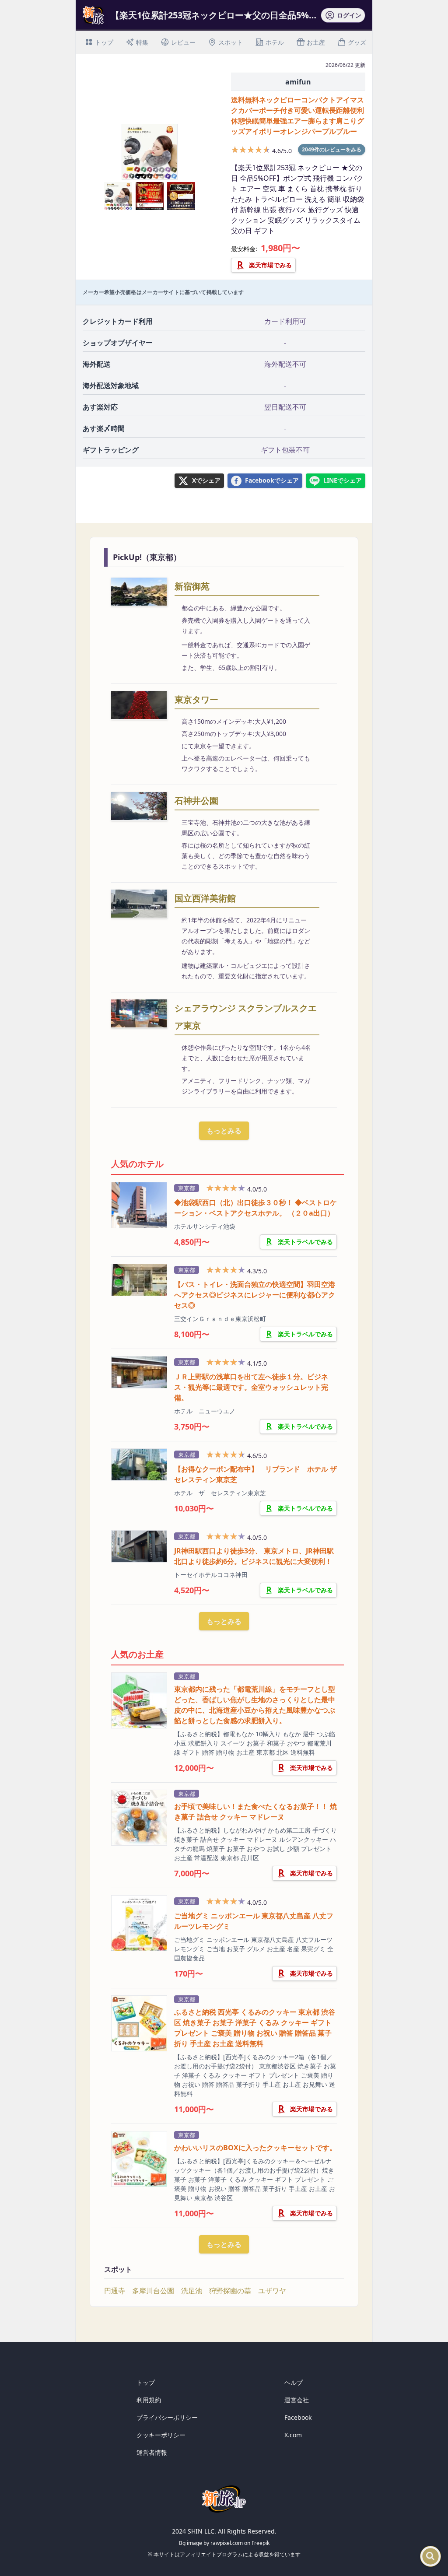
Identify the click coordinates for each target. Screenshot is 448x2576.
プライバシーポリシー (167, 2417)
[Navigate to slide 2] (150, 175)
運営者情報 (152, 2452)
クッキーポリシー (161, 2435)
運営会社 (297, 2400)
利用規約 (149, 2400)
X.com (293, 2435)
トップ (146, 2382)
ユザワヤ (272, 2291)
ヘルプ (294, 2382)
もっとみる (224, 1131)
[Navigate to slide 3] (159, 175)
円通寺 (115, 2291)
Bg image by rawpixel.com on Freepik (224, 2543)
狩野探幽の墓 (230, 2291)
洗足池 (192, 2291)
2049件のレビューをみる (332, 149)
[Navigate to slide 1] (140, 175)
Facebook (298, 2417)
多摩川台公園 (153, 2291)
